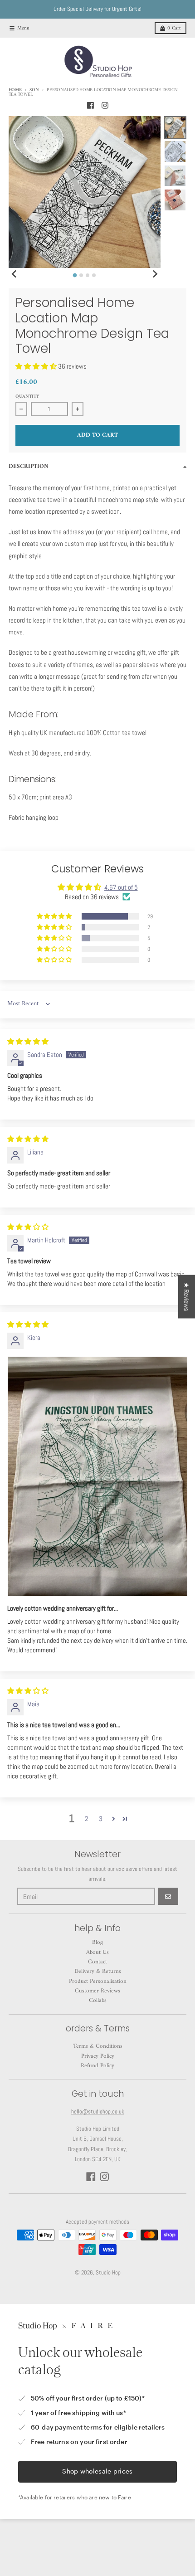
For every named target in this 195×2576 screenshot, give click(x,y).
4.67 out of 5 (121, 887)
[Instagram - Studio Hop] (105, 105)
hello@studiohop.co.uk (98, 2111)
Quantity (27, 397)
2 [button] (86, 1819)
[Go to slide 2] (81, 275)
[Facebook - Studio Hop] (90, 105)
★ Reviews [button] (187, 1296)
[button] (37, 366)
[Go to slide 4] (94, 275)
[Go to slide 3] (88, 275)
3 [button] (101, 1819)
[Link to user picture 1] (97, 1476)
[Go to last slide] (15, 274)
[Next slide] (155, 274)
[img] (28, 1041)
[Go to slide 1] (75, 275)
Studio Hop (108, 2272)
